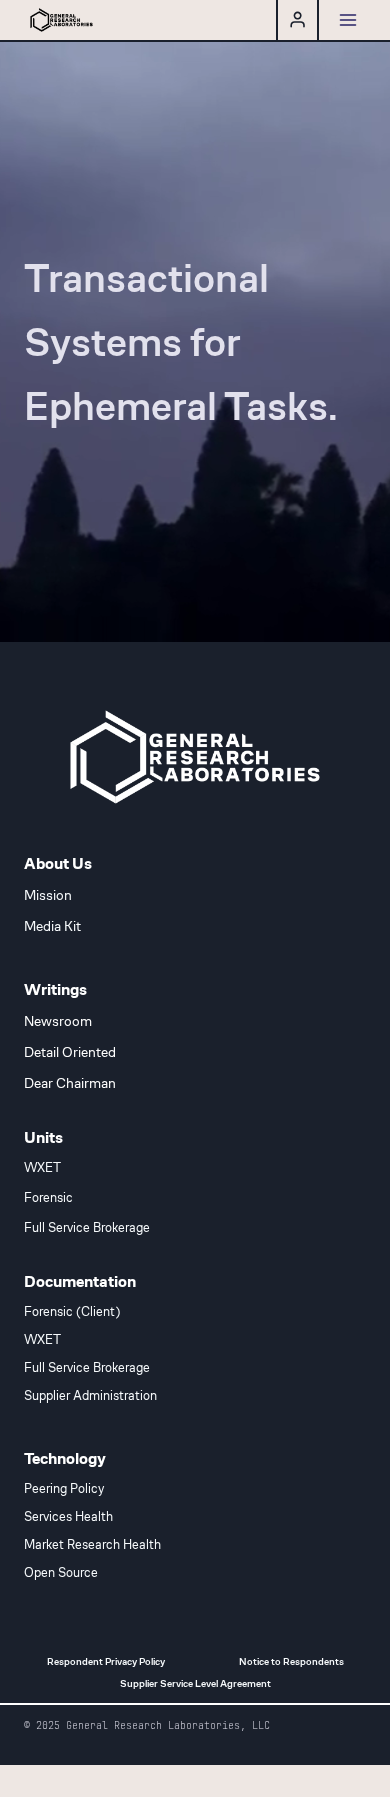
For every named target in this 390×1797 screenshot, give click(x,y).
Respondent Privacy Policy (106, 1661)
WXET (42, 1168)
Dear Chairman (70, 1083)
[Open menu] (347, 19)
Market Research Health (92, 1545)
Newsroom (58, 1021)
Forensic (48, 1198)
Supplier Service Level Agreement (195, 1683)
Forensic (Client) (72, 1312)
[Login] (297, 20)
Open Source (61, 1573)
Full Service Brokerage (87, 1228)
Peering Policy (64, 1489)
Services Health (68, 1517)
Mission (48, 895)
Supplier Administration (90, 1396)
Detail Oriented (70, 1052)
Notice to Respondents (291, 1661)
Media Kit (52, 926)
